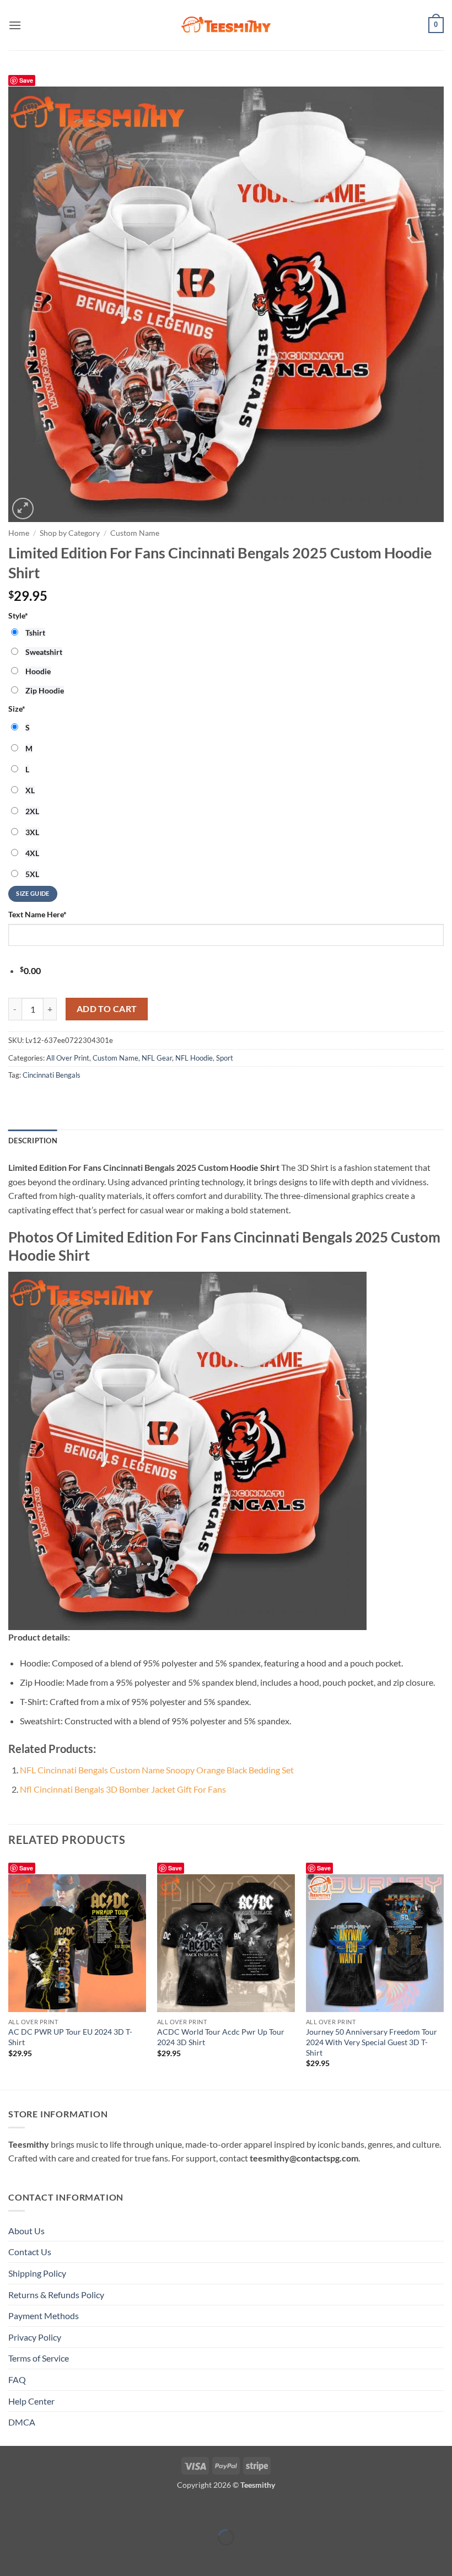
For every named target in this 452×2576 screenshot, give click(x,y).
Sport (225, 1058)
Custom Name (135, 533)
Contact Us (30, 2252)
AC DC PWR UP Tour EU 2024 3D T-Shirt (70, 2037)
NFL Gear (157, 1058)
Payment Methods (44, 2316)
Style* (18, 615)
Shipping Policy (37, 2273)
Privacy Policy (35, 2337)
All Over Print (68, 1058)
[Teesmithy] (226, 25)
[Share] (74, 2510)
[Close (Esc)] (106, 2510)
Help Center (31, 2401)
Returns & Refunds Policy (56, 2295)
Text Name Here (37, 914)
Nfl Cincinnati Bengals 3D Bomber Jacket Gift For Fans (123, 1789)
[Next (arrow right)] (43, 2556)
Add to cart (107, 1009)
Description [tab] (33, 1141)
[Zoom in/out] (11, 2510)
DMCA (22, 2422)
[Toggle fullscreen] (43, 2510)
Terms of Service (39, 2358)
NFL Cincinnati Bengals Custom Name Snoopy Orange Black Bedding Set (157, 1770)
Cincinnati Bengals (52, 1075)
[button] (15, 25)
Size (17, 709)
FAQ (17, 2379)
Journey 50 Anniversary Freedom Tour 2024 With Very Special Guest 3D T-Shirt (372, 2042)
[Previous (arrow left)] (11, 2556)
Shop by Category (70, 533)
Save (26, 80)
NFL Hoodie (194, 1058)
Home (19, 533)
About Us (26, 2231)
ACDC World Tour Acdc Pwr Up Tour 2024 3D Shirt (221, 2037)
